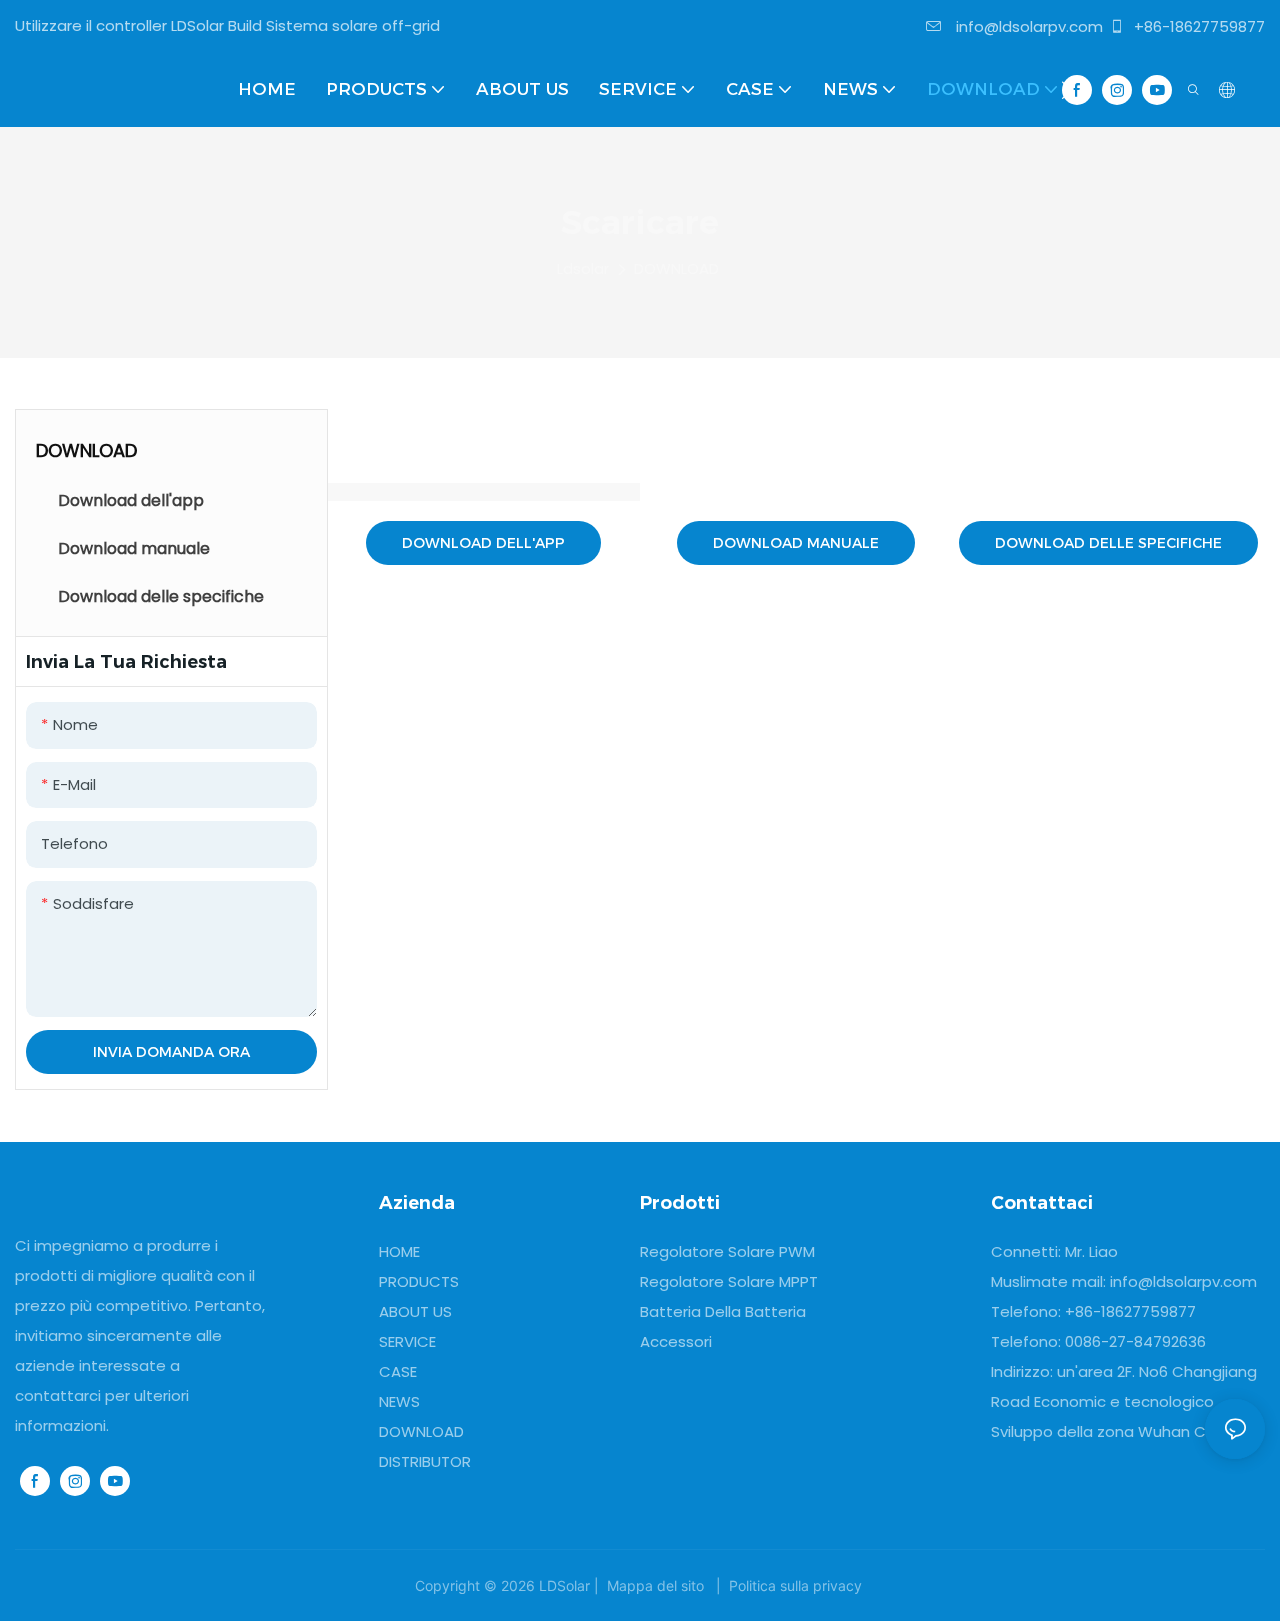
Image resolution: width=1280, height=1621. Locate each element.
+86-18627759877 (1197, 26)
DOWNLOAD (676, 268)
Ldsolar (583, 268)
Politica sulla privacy (795, 1585)
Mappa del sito (655, 1585)
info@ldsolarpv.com (1027, 26)
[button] (1066, 90)
